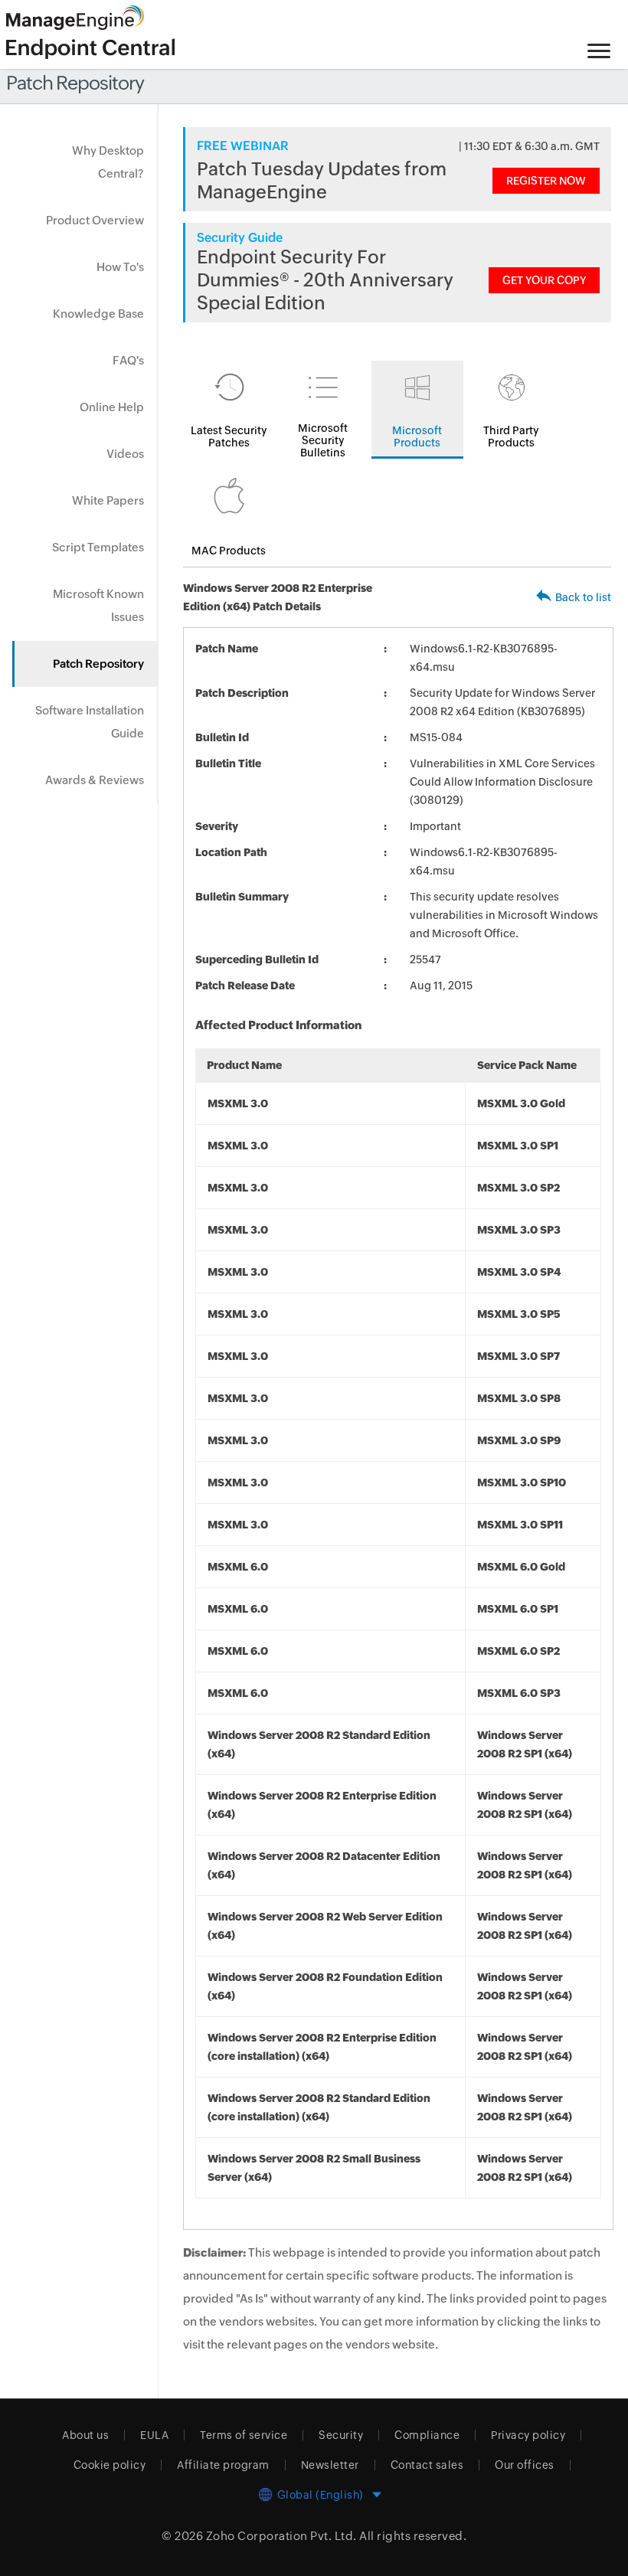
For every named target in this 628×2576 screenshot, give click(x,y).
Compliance (427, 2435)
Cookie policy (110, 2465)
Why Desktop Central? (108, 162)
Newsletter (330, 2465)
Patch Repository (98, 664)
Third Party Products (511, 436)
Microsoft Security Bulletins (323, 440)
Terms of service (244, 2435)
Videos (125, 454)
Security (341, 2435)
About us (85, 2435)
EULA (154, 2435)
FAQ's (128, 360)
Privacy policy (528, 2435)
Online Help (112, 407)
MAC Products (229, 551)
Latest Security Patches (229, 436)
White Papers (108, 500)
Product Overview (95, 220)
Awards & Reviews (95, 780)
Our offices (525, 2465)
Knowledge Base (98, 314)
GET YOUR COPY (544, 280)
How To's (120, 267)
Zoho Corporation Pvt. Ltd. (281, 2536)
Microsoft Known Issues (98, 605)
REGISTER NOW (546, 181)
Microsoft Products (417, 436)
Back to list (583, 597)
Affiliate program (223, 2465)
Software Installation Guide (90, 722)
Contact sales (427, 2465)
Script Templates (98, 547)
